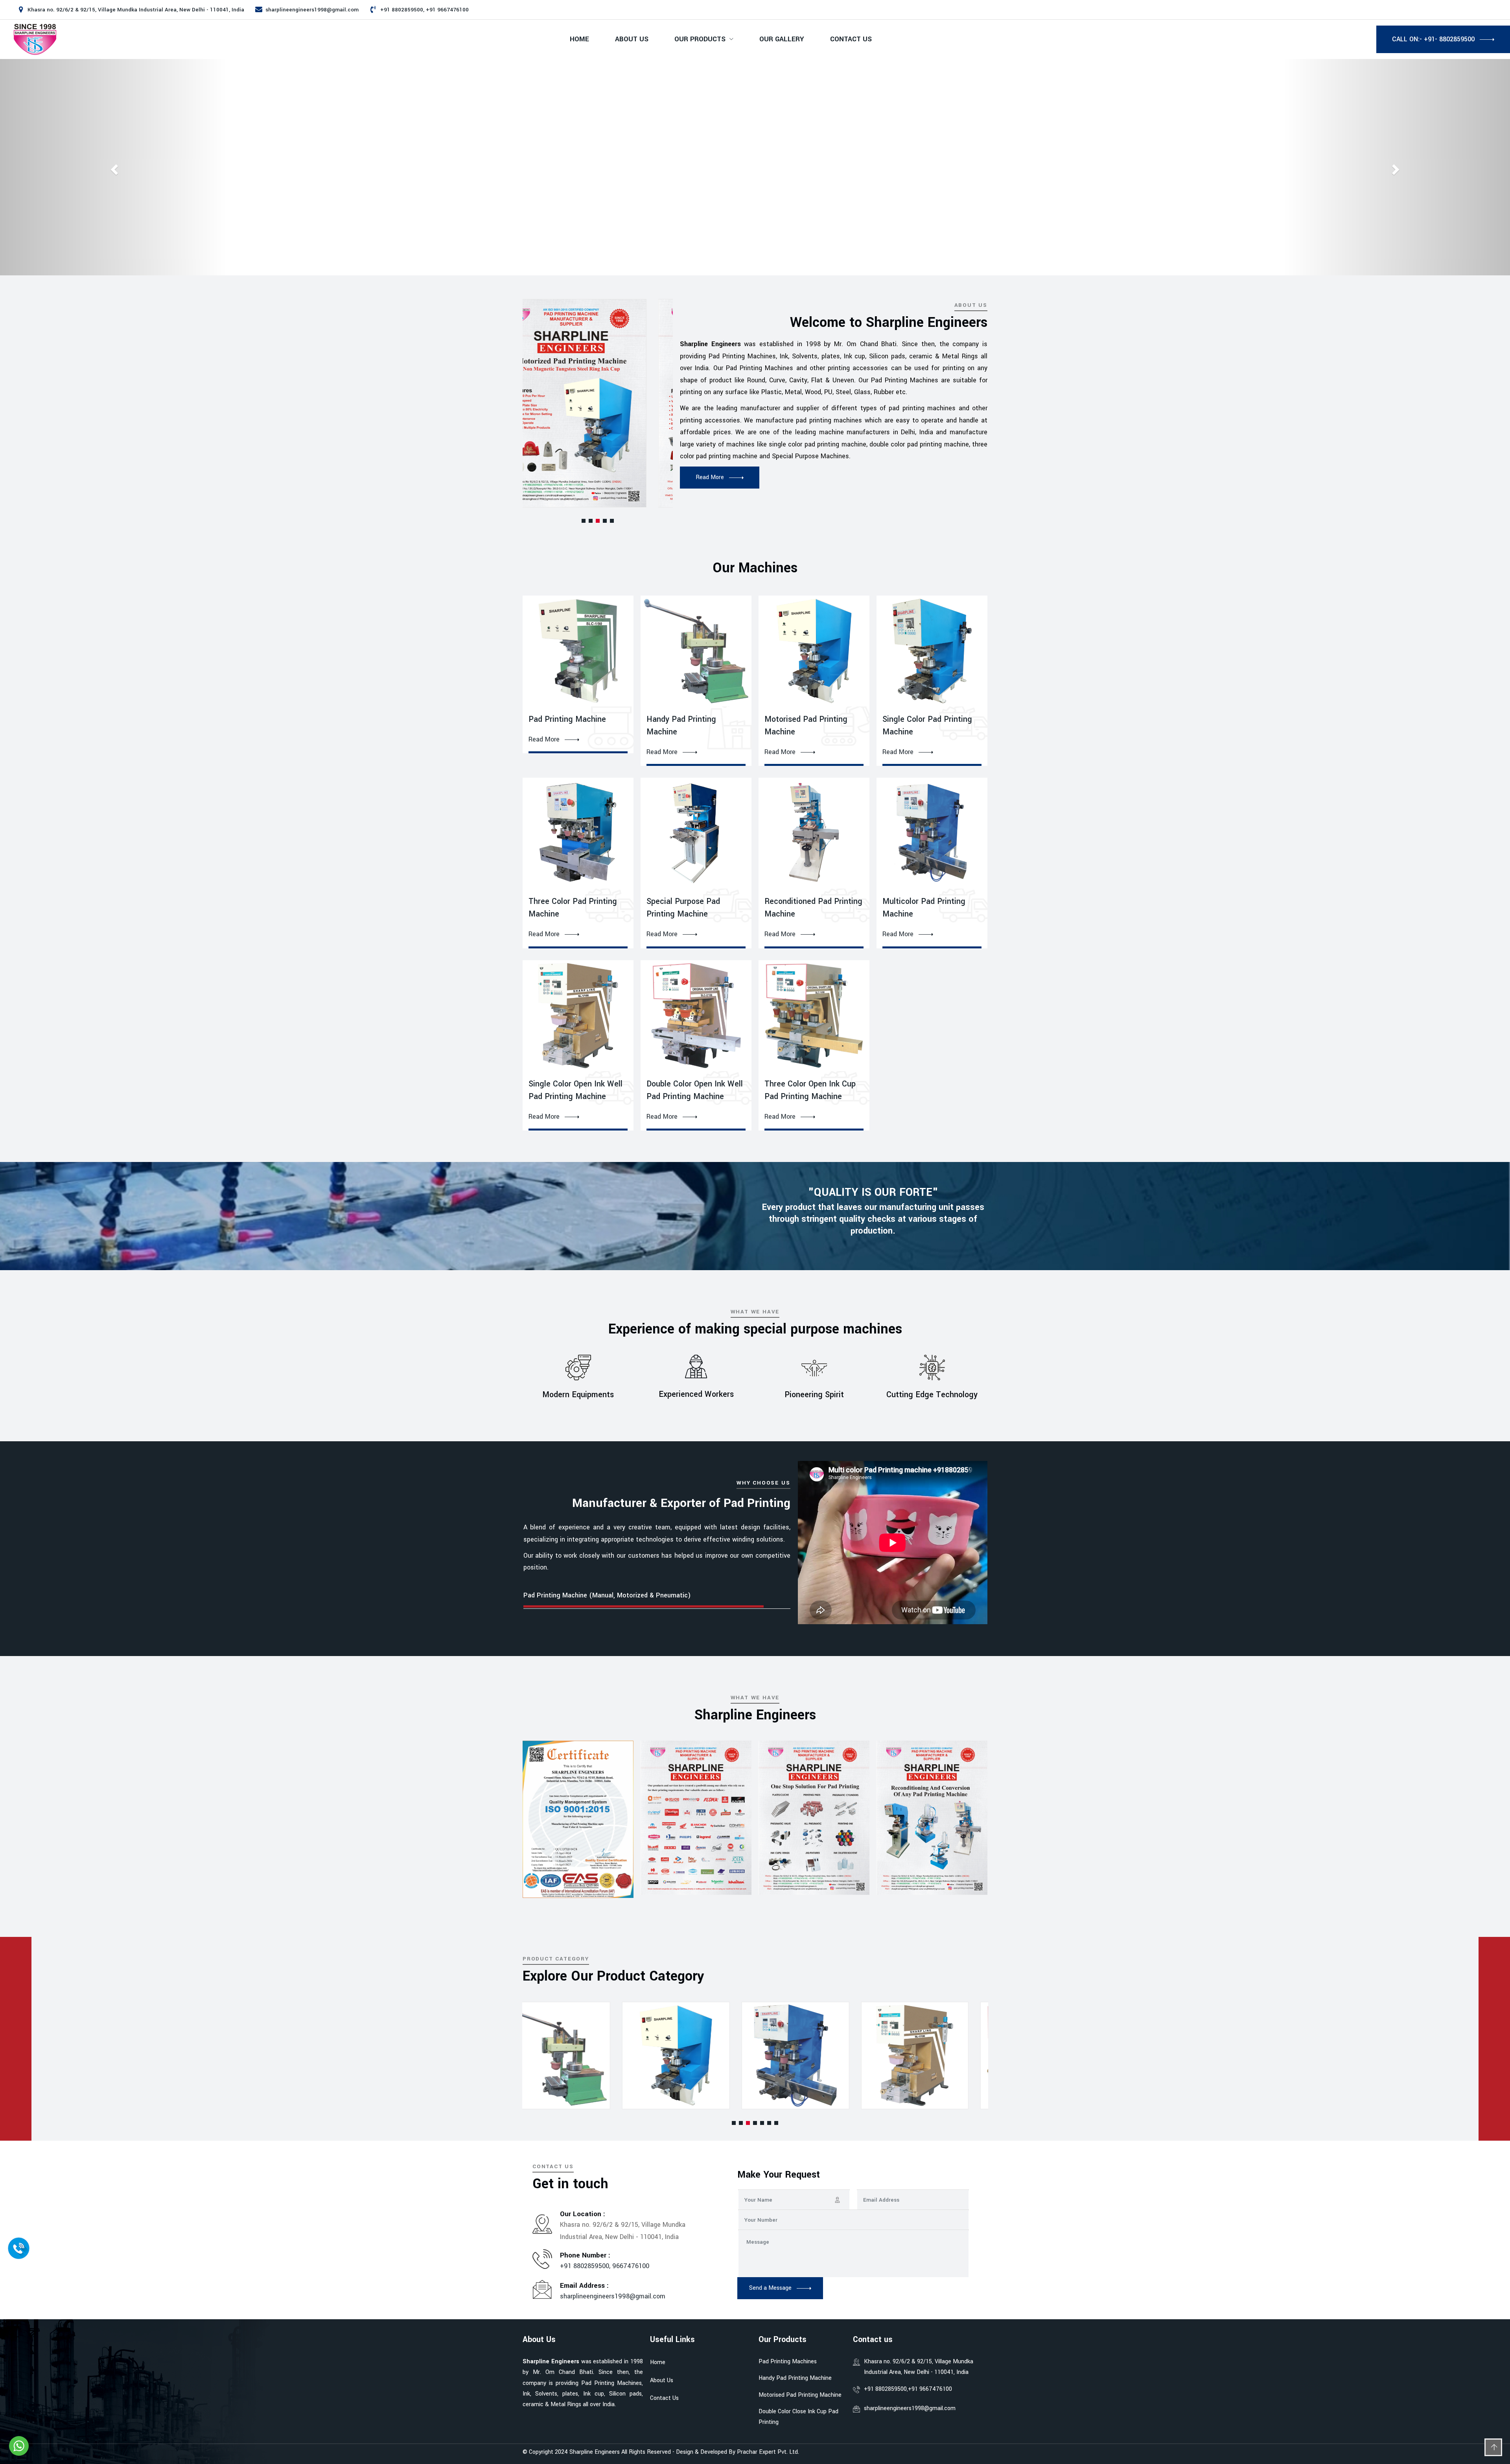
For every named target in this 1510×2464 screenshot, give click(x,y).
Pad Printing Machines (788, 2362)
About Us (632, 39)
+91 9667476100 (930, 2389)
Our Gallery (782, 39)
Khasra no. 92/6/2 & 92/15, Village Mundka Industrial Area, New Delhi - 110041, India (919, 2367)
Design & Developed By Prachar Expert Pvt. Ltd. (738, 2452)
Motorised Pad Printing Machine (800, 2395)
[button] (584, 521)
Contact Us (851, 39)
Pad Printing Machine (567, 719)
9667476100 (631, 2266)
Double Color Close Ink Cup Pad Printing (798, 2417)
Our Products (700, 39)
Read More (544, 740)
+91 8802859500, (586, 2266)
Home (579, 39)
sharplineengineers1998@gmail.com (312, 10)
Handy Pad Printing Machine (795, 2378)
